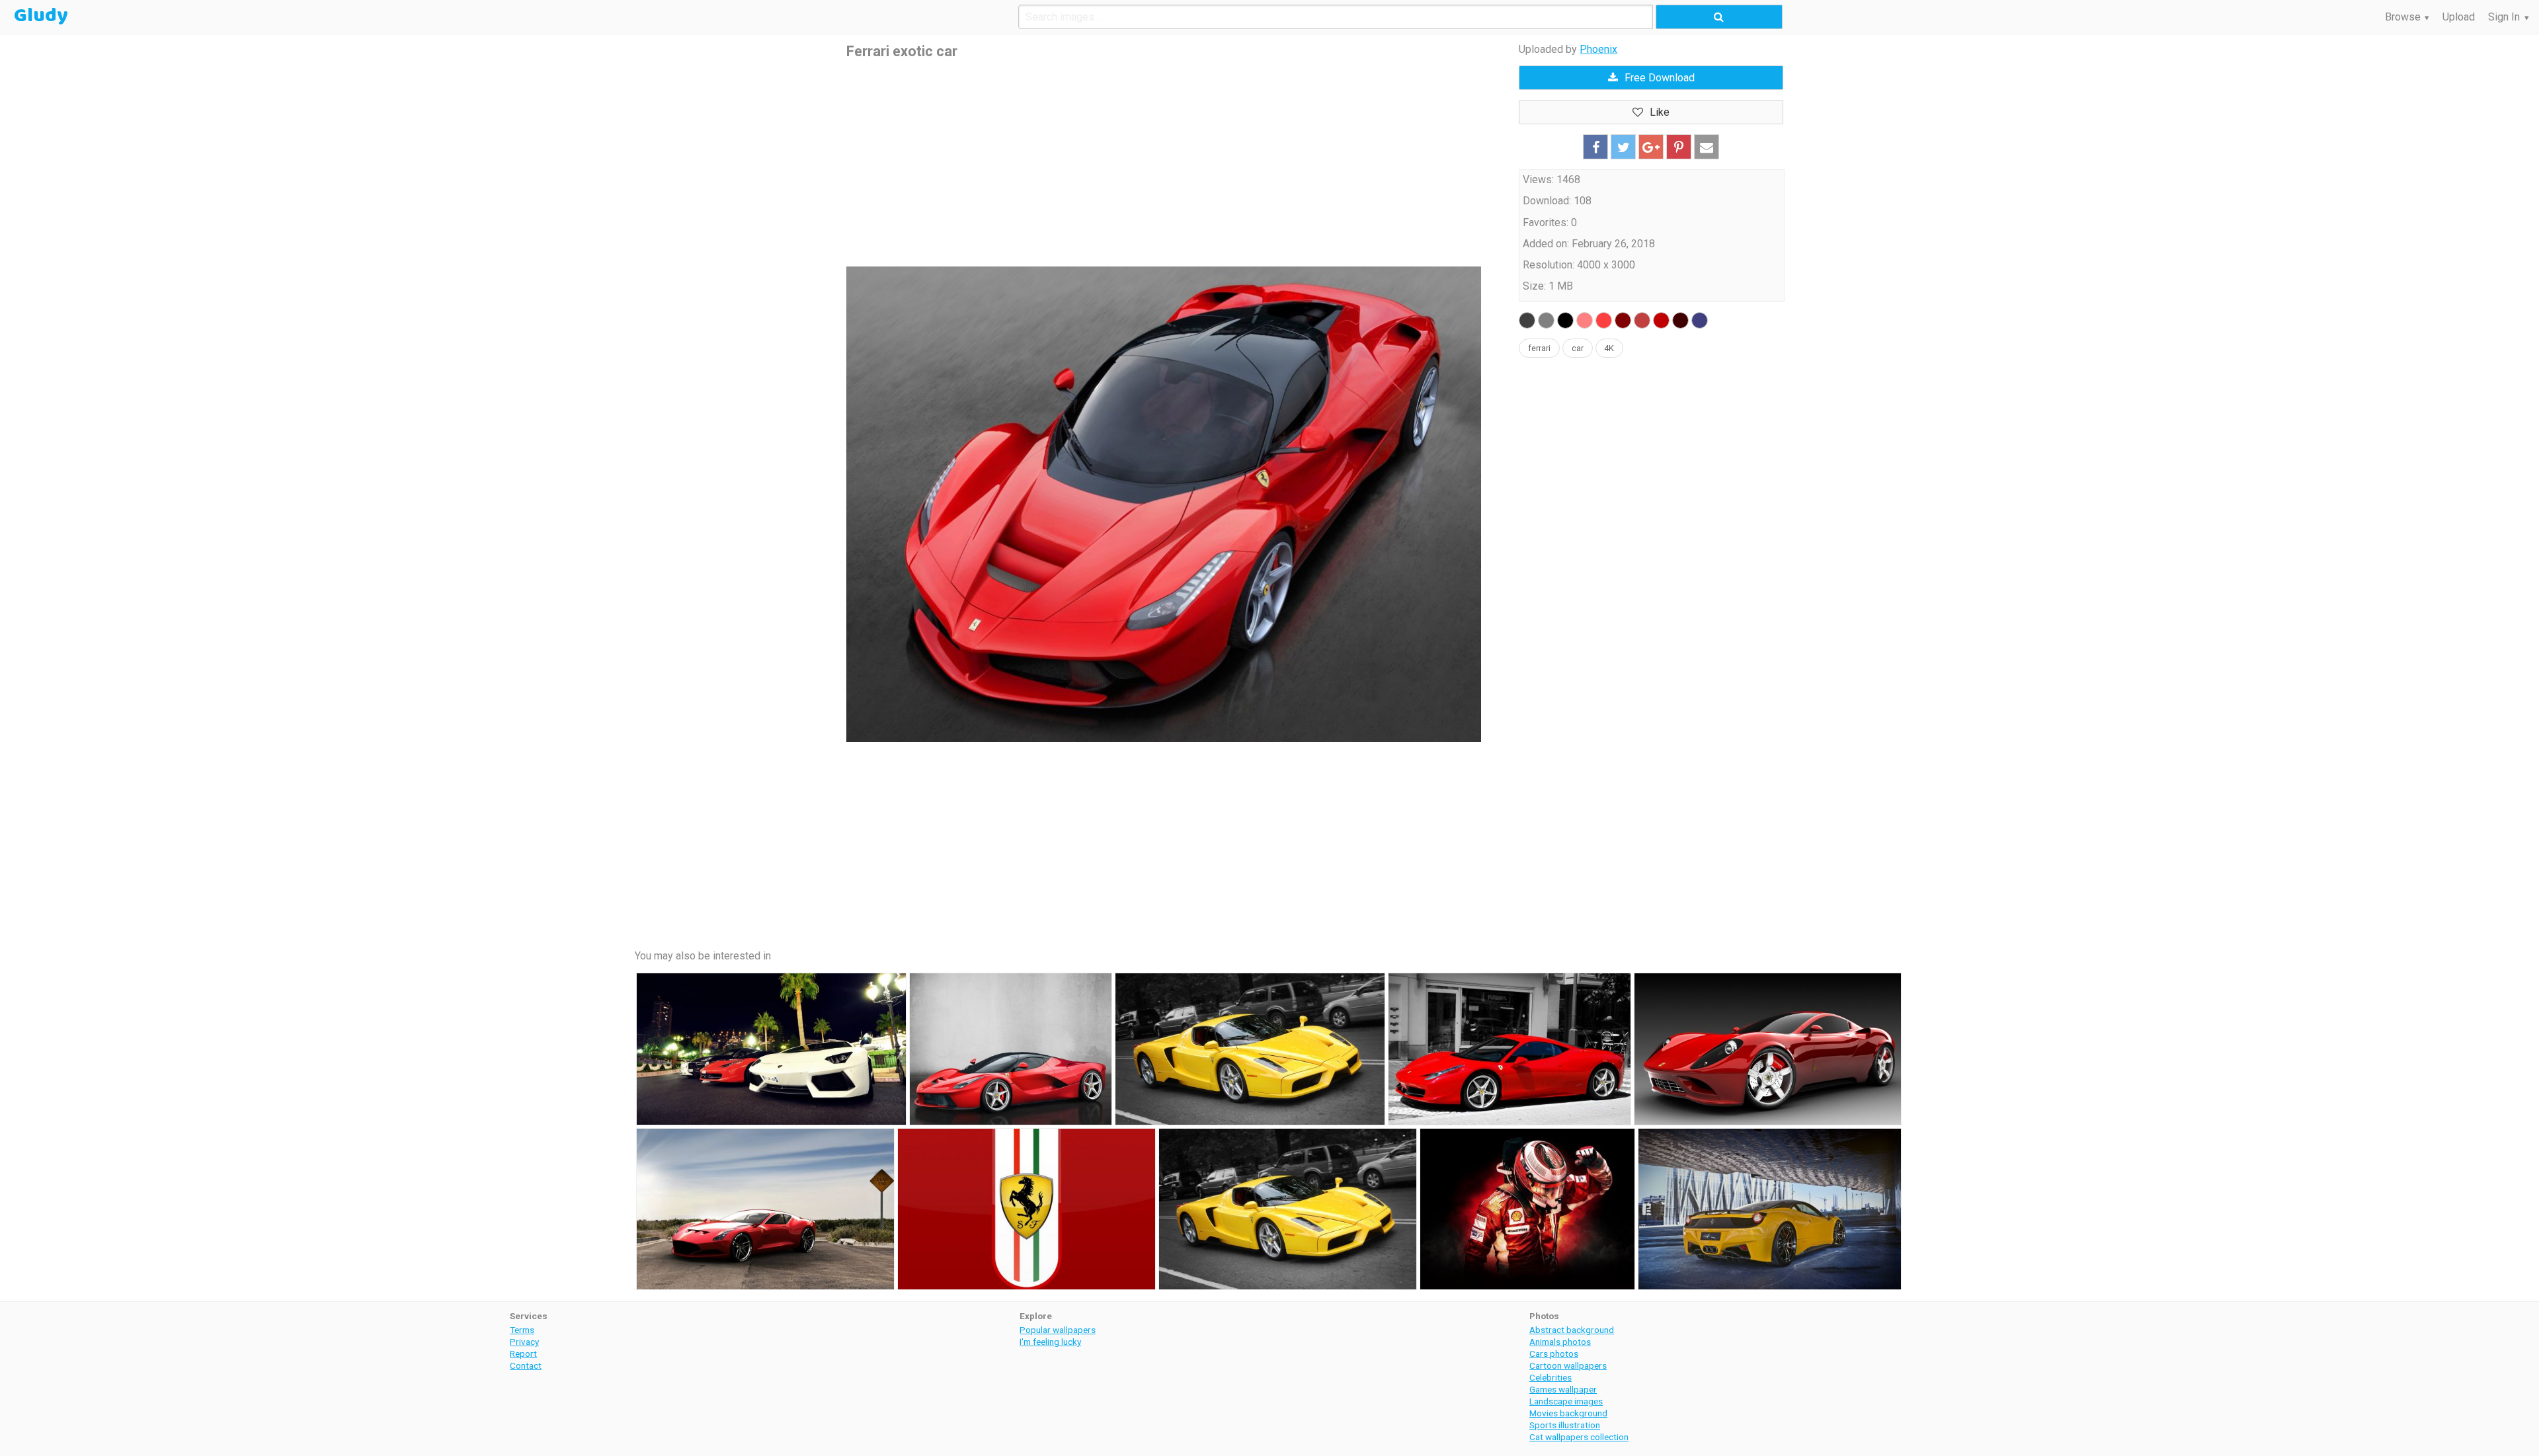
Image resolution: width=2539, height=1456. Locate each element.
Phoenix (1598, 49)
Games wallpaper (1563, 1389)
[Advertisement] (1164, 164)
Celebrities (1551, 1377)
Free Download (1660, 78)
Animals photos (1560, 1342)
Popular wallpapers (1058, 1330)
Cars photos (1554, 1354)
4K (1609, 348)
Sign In (2504, 17)
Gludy (41, 16)
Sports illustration (1565, 1425)
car (1578, 348)
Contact (526, 1365)
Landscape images (1566, 1401)
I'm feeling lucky (1050, 1342)
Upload (2459, 17)
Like (1660, 112)
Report (523, 1354)
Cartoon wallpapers (1568, 1365)
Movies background (1568, 1413)
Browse (2403, 17)
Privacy (524, 1342)
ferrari (1539, 348)
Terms (522, 1330)
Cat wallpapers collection (1579, 1437)
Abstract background (1572, 1330)
